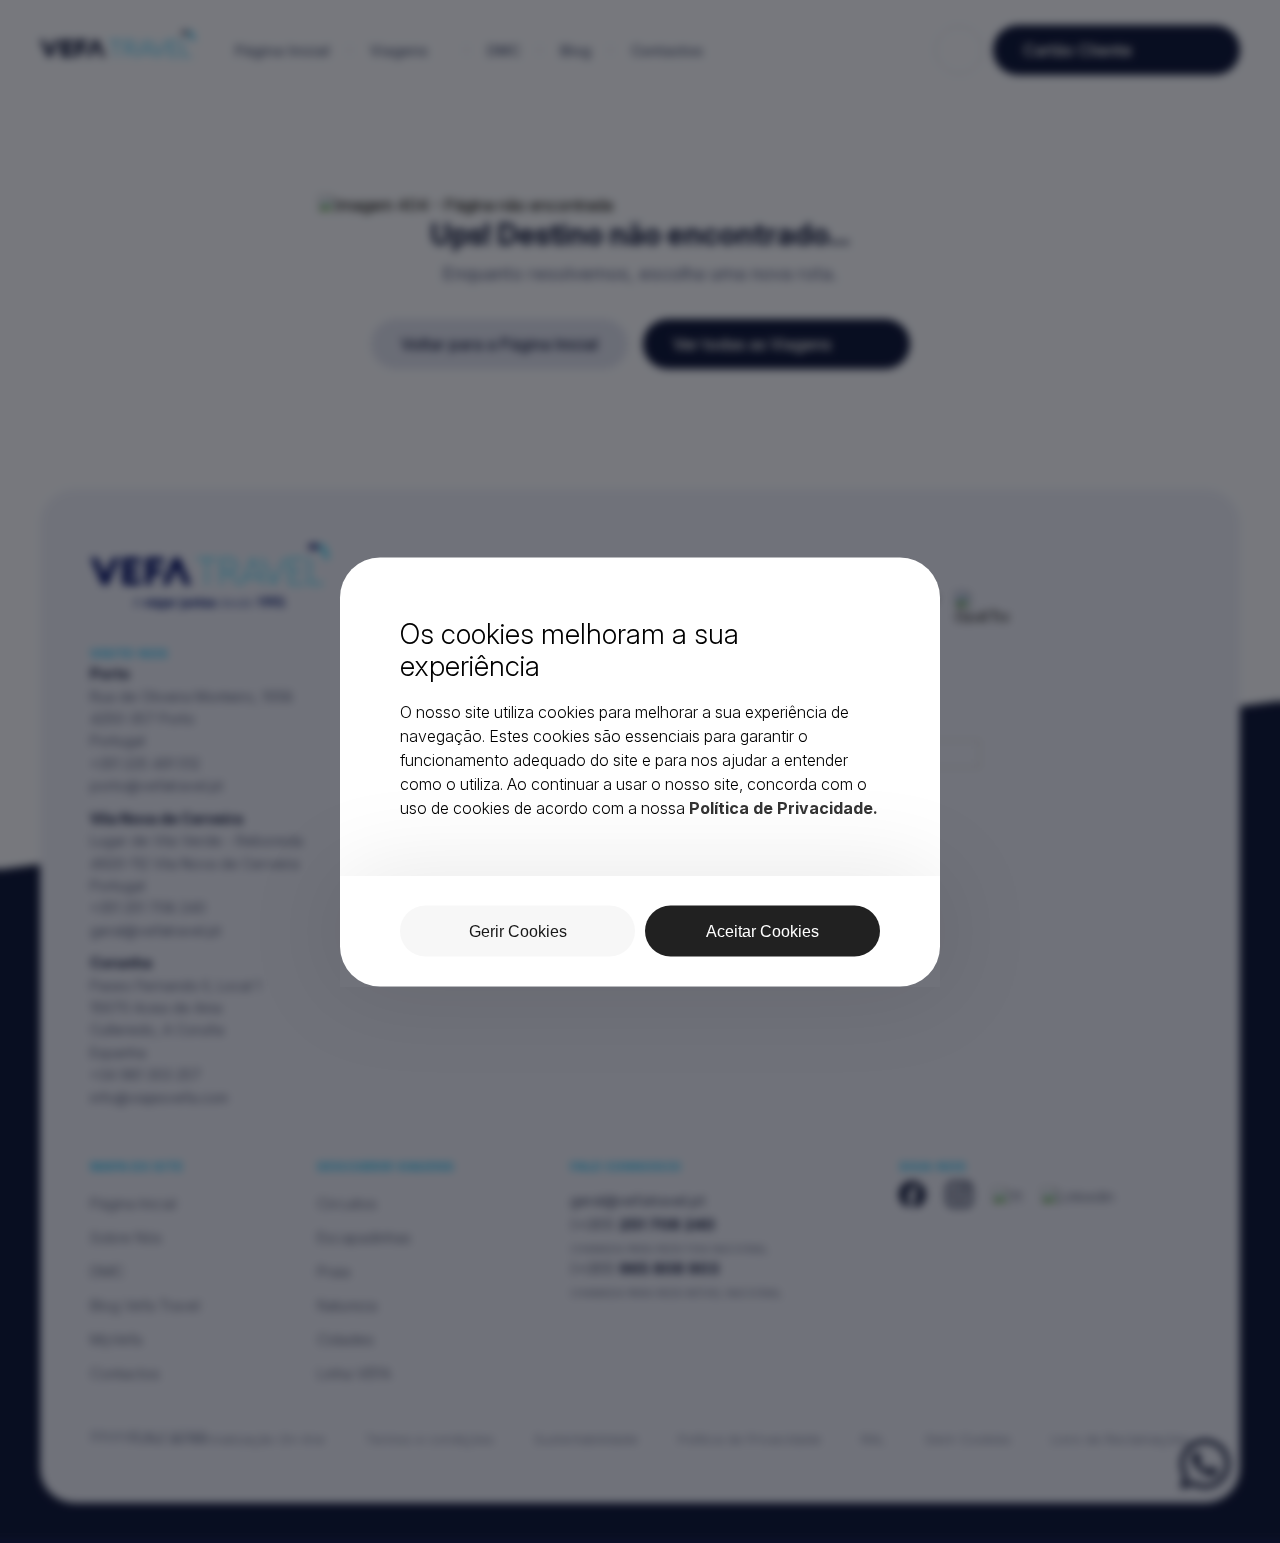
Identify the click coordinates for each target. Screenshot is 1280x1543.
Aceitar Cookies (762, 930)
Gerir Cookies (518, 930)
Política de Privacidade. (783, 807)
